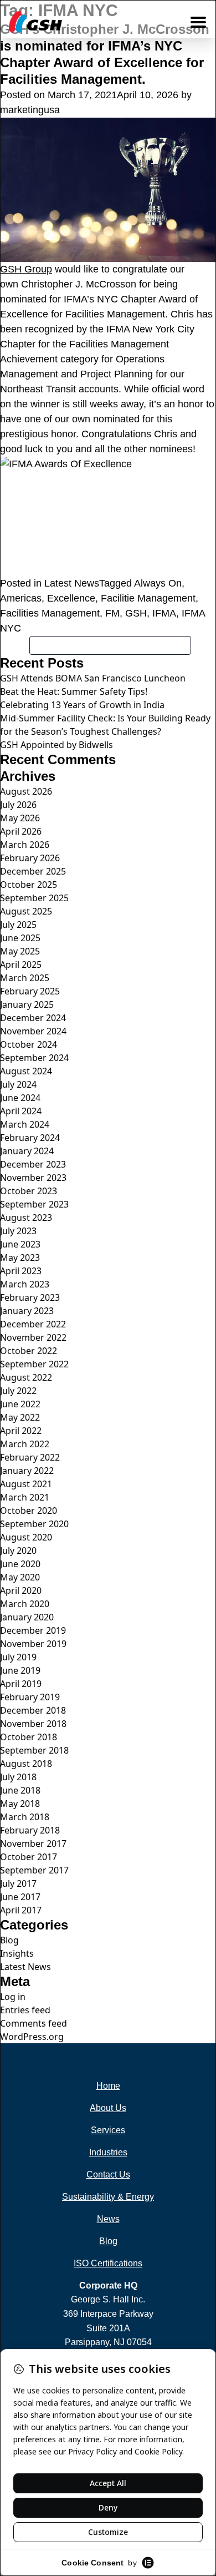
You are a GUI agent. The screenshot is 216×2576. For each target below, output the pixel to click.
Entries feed (25, 2010)
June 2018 (20, 1790)
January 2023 (27, 1311)
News (108, 2219)
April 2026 (21, 831)
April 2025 (21, 964)
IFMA (164, 613)
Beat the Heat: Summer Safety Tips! (74, 691)
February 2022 (30, 1457)
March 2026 (25, 845)
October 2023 (29, 1191)
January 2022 (27, 1471)
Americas (21, 598)
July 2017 (18, 1883)
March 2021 (25, 1497)
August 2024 (26, 1071)
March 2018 (25, 1817)
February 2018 (30, 1830)
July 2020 (18, 1550)
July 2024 (18, 1084)
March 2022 (25, 1444)
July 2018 (18, 1777)
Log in (13, 1997)
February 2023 (30, 1297)
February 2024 (30, 1138)
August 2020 (26, 1537)
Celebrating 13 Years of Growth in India (82, 705)
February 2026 (30, 858)
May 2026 (20, 818)
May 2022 (20, 1417)
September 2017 (34, 1870)
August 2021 (26, 1484)
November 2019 (33, 1644)
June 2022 (20, 1404)
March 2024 (25, 1124)
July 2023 (18, 1231)
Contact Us (108, 2175)
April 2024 (21, 1111)
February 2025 (30, 991)
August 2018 (26, 1764)
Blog (9, 1940)
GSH (136, 613)
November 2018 (33, 1724)
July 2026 (18, 805)
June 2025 (20, 938)
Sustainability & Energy (108, 2197)
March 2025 (25, 978)
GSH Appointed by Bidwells (56, 745)
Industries (108, 2152)
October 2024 (29, 1044)
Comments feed (34, 2023)
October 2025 (29, 885)
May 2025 (20, 951)
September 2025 (34, 898)
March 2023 (25, 1284)
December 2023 (33, 1164)
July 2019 (18, 1657)
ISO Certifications (108, 2263)
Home (108, 2086)
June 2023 (20, 1244)
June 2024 (20, 1098)
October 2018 (29, 1737)
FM (112, 613)
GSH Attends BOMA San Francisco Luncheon (93, 678)
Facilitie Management (148, 598)
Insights (17, 1953)
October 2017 (29, 1857)
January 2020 (27, 1617)
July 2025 (18, 925)
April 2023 (21, 1271)
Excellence (71, 598)
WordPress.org (32, 2037)
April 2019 (21, 1684)
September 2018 (34, 1750)
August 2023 (26, 1218)
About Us (108, 2108)
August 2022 (26, 1377)
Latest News (72, 583)
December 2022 (33, 1324)
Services (108, 2130)
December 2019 (33, 1630)
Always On (158, 583)
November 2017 (33, 1843)
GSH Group (26, 269)
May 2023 (20, 1257)
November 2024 (33, 1031)
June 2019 (20, 1670)
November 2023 (33, 1178)
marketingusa (30, 110)
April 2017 (21, 1910)
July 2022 (18, 1391)
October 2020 (29, 1511)
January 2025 (27, 1004)
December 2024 (33, 1018)
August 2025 (26, 911)
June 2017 (20, 1897)
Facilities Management (50, 613)
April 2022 (21, 1431)
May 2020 (20, 1577)
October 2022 (29, 1351)
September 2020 (34, 1524)
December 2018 (33, 1710)
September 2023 (34, 1204)
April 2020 (21, 1590)
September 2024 (34, 1058)
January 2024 (27, 1151)
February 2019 (30, 1697)
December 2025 (33, 871)
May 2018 (20, 1804)
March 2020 (25, 1604)
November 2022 (33, 1337)
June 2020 (20, 1564)
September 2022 (34, 1364)
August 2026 (26, 791)
